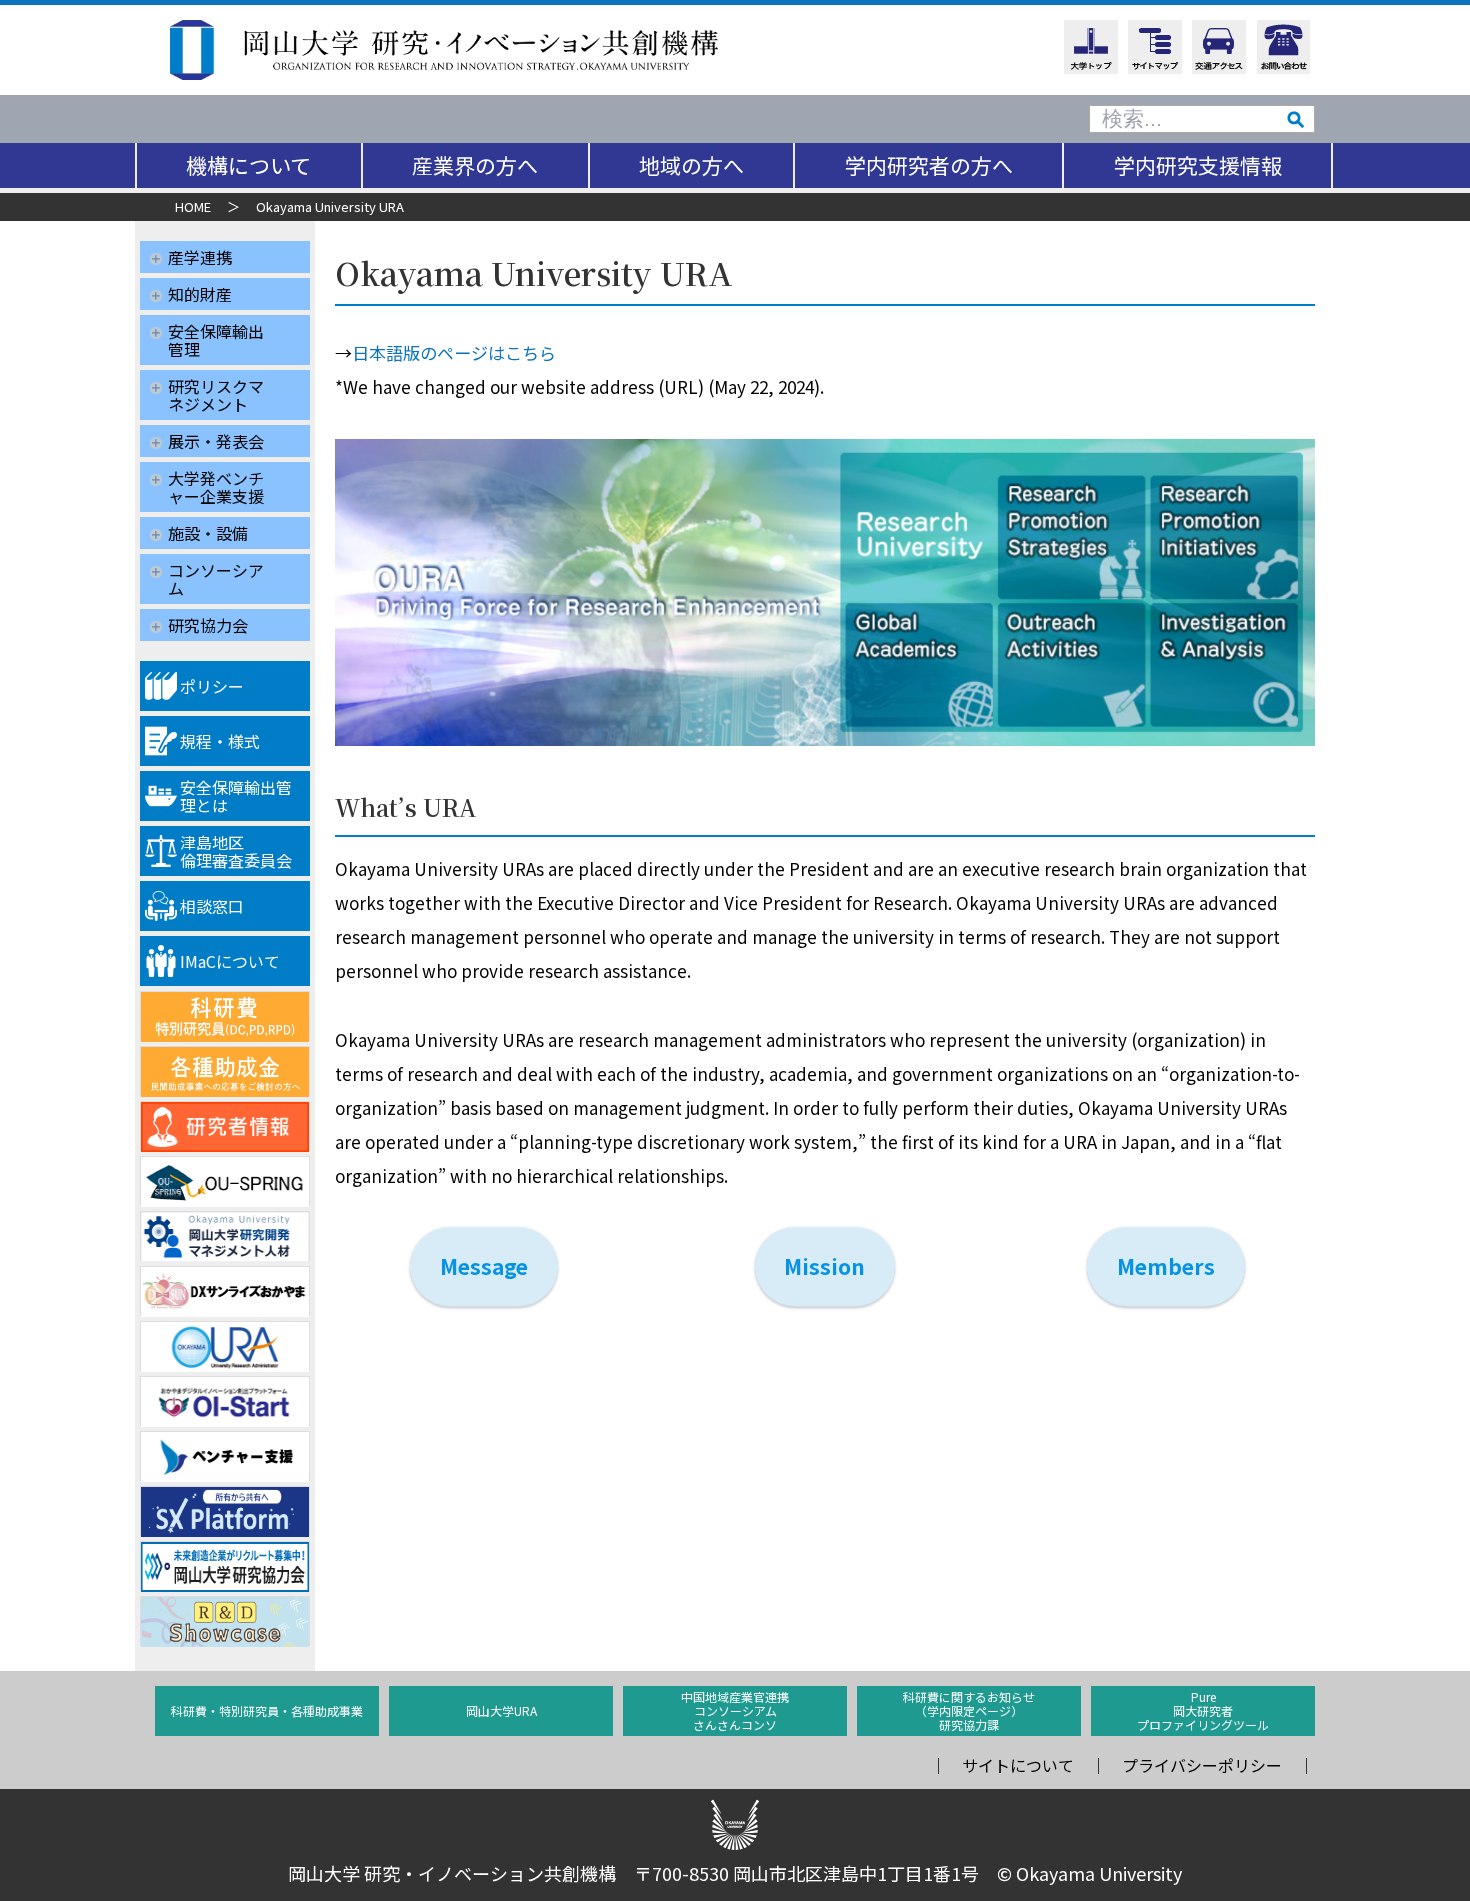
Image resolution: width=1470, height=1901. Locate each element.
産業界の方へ (475, 165)
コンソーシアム (216, 579)
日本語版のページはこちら (454, 352)
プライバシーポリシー (1202, 1765)
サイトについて (1018, 1765)
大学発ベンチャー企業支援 (216, 487)
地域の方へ (691, 165)
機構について (248, 165)
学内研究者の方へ (929, 165)
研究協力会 (208, 625)
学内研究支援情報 (1198, 165)
